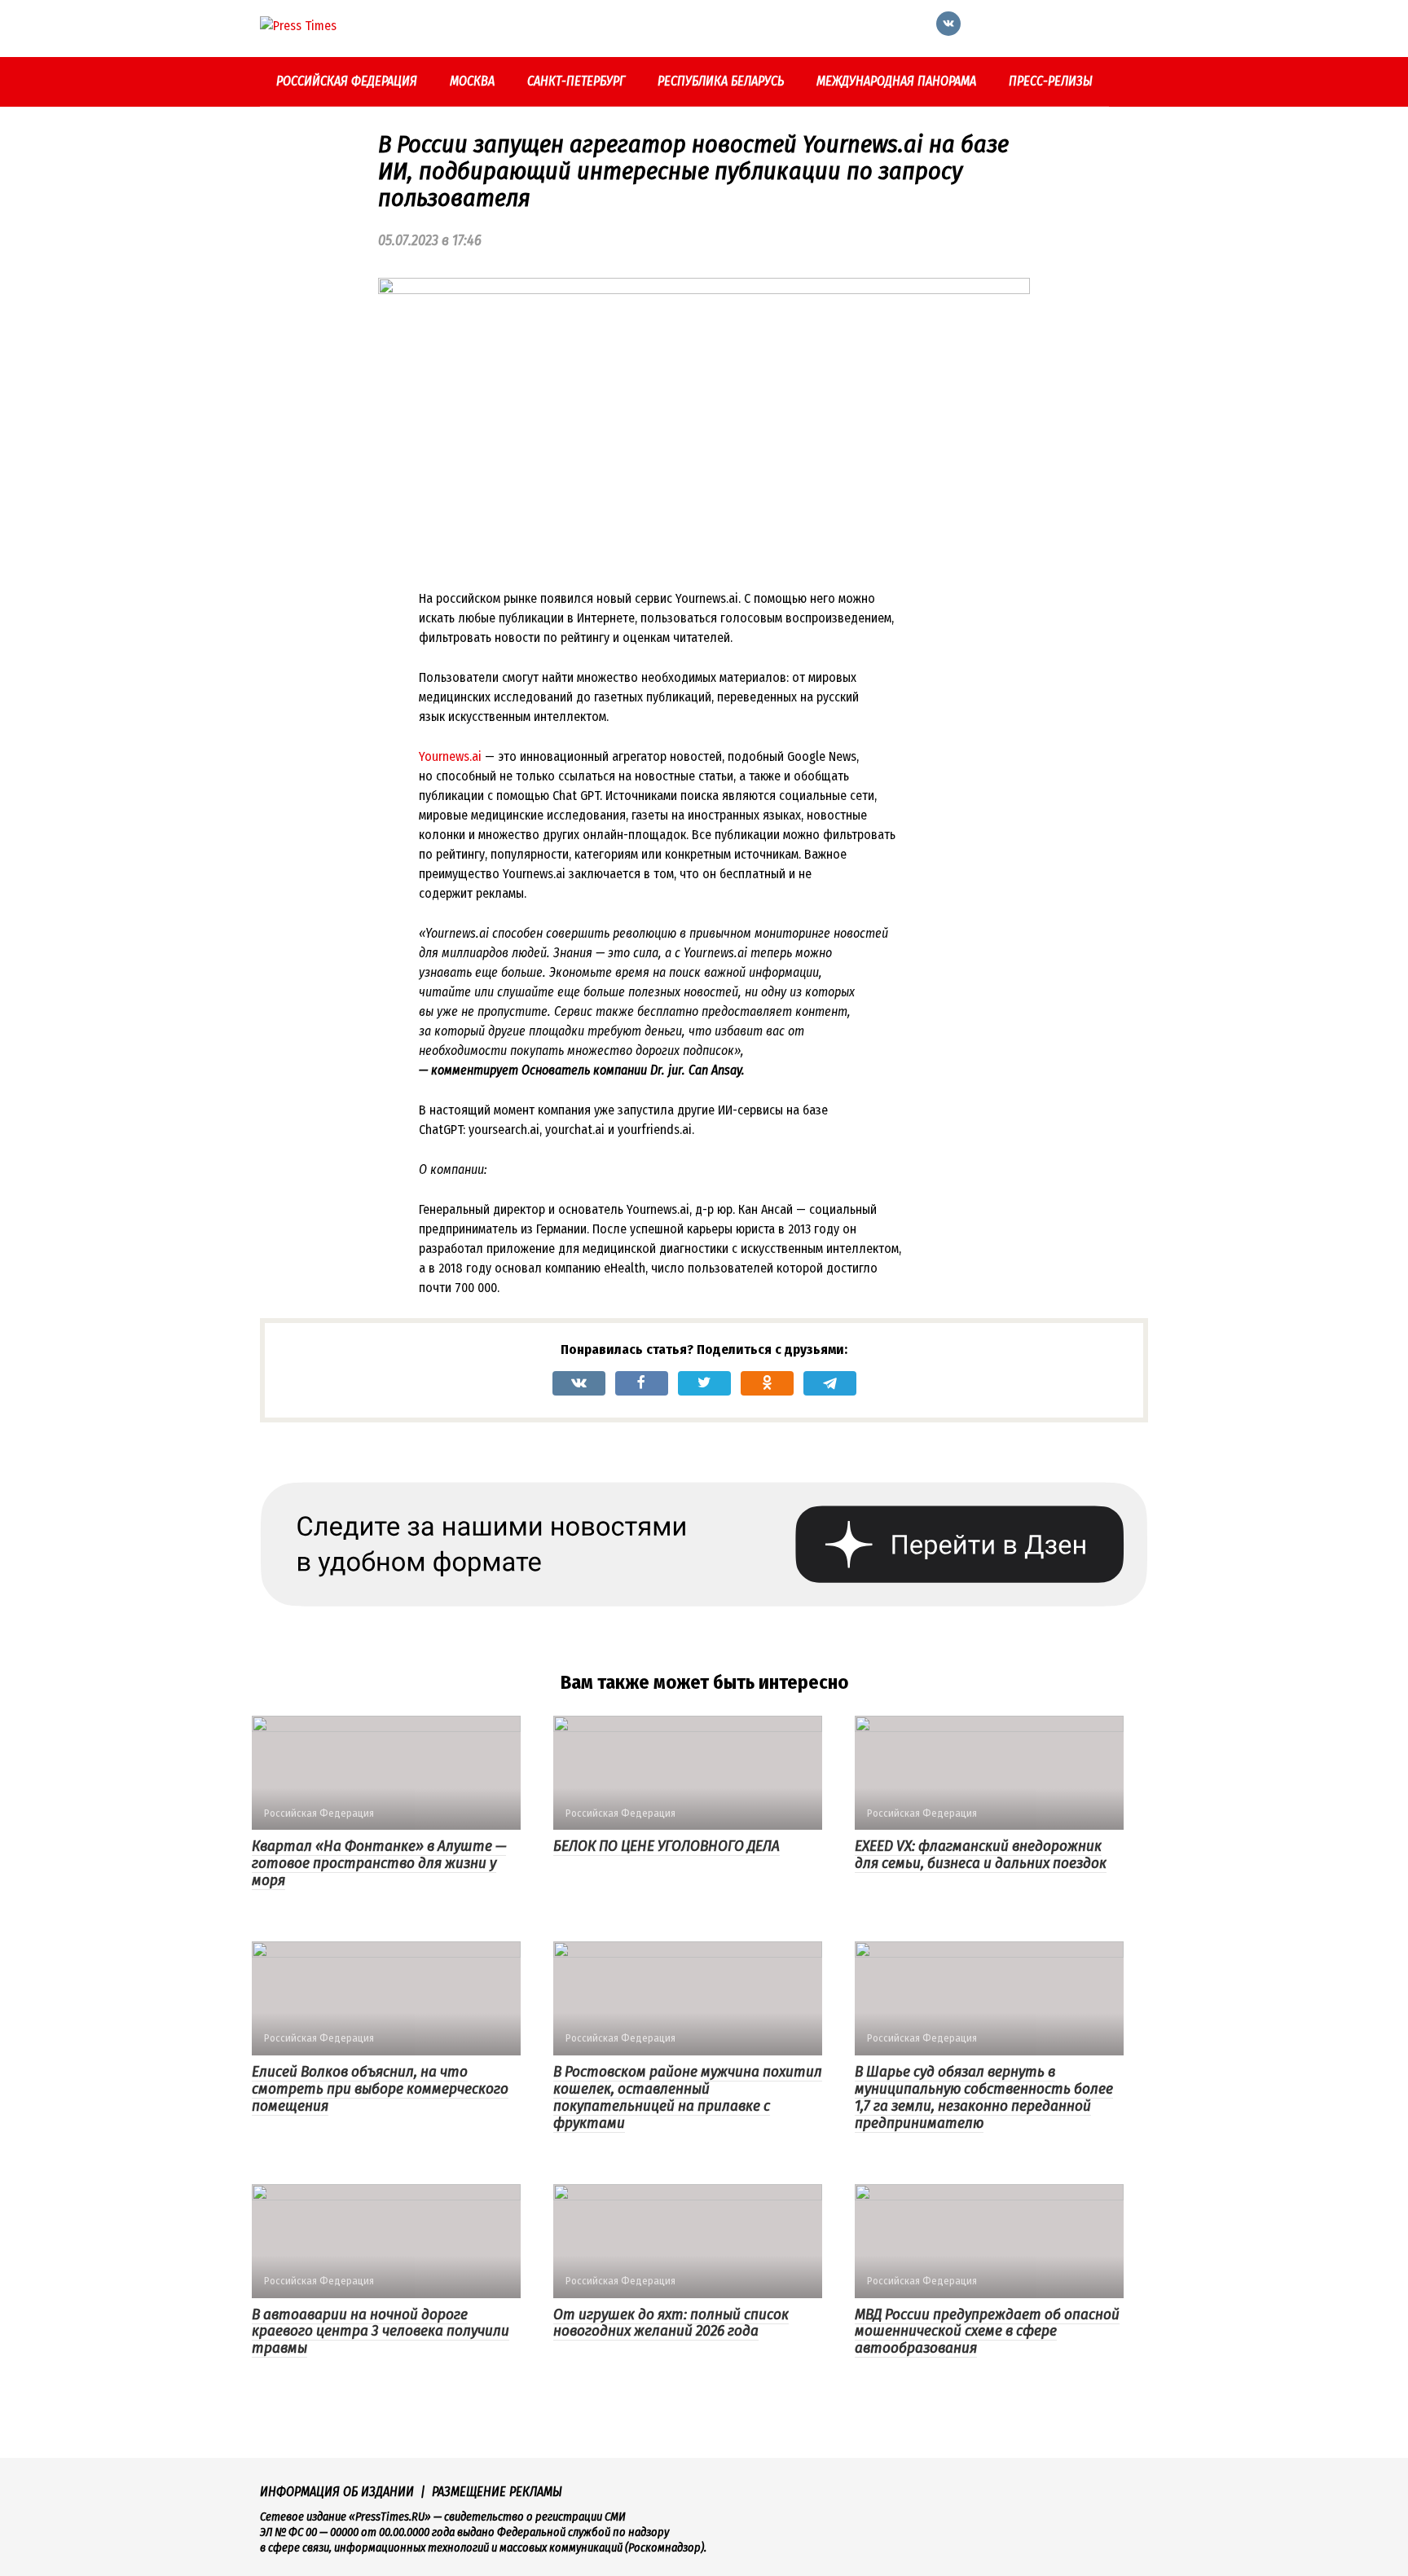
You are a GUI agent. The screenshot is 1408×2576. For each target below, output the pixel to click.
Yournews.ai (450, 756)
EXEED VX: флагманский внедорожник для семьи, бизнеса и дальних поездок (981, 1854)
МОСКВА (472, 81)
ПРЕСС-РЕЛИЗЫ (1051, 81)
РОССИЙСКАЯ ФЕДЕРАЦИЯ (347, 81)
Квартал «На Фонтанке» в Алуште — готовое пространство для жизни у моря (379, 1863)
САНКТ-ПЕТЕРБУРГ (576, 81)
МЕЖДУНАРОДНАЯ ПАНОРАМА (896, 81)
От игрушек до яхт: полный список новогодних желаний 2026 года (671, 2323)
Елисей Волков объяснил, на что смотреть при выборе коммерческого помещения (380, 2088)
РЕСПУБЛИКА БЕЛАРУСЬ (721, 81)
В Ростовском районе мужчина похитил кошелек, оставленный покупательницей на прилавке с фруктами (688, 2097)
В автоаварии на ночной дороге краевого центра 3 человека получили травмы (381, 2331)
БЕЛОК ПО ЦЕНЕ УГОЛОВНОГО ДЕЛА (667, 1846)
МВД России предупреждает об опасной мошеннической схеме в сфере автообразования (987, 2331)
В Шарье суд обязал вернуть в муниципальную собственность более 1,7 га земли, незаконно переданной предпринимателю (984, 2097)
